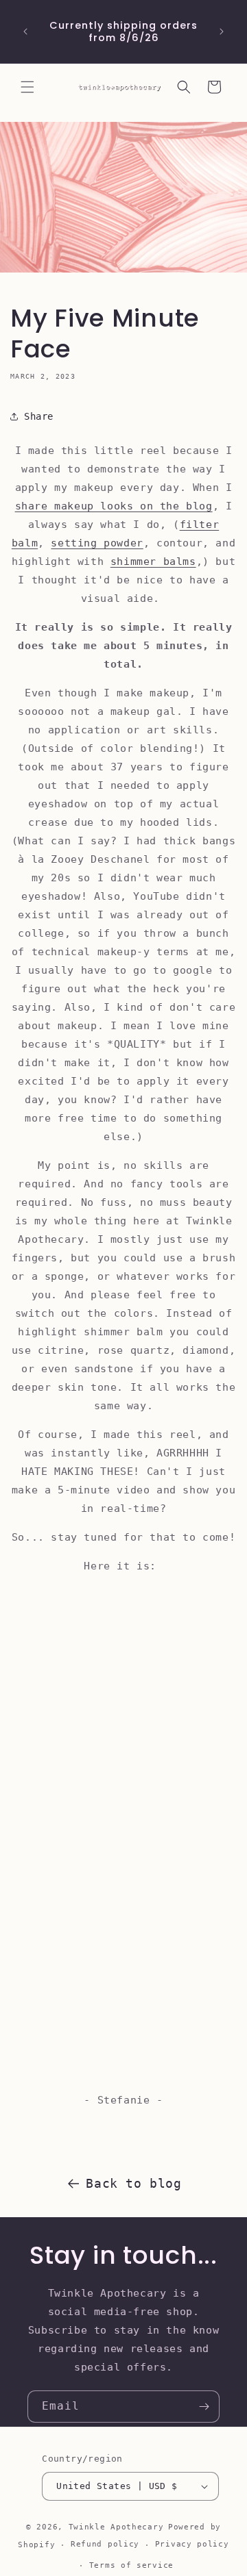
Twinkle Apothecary (116, 2527)
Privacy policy (192, 2544)
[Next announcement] (222, 31)
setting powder (97, 543)
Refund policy (105, 2544)
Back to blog (133, 2183)
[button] (27, 87)
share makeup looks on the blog (114, 506)
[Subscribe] (204, 2407)
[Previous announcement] (25, 31)
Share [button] (39, 416)
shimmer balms (153, 561)
